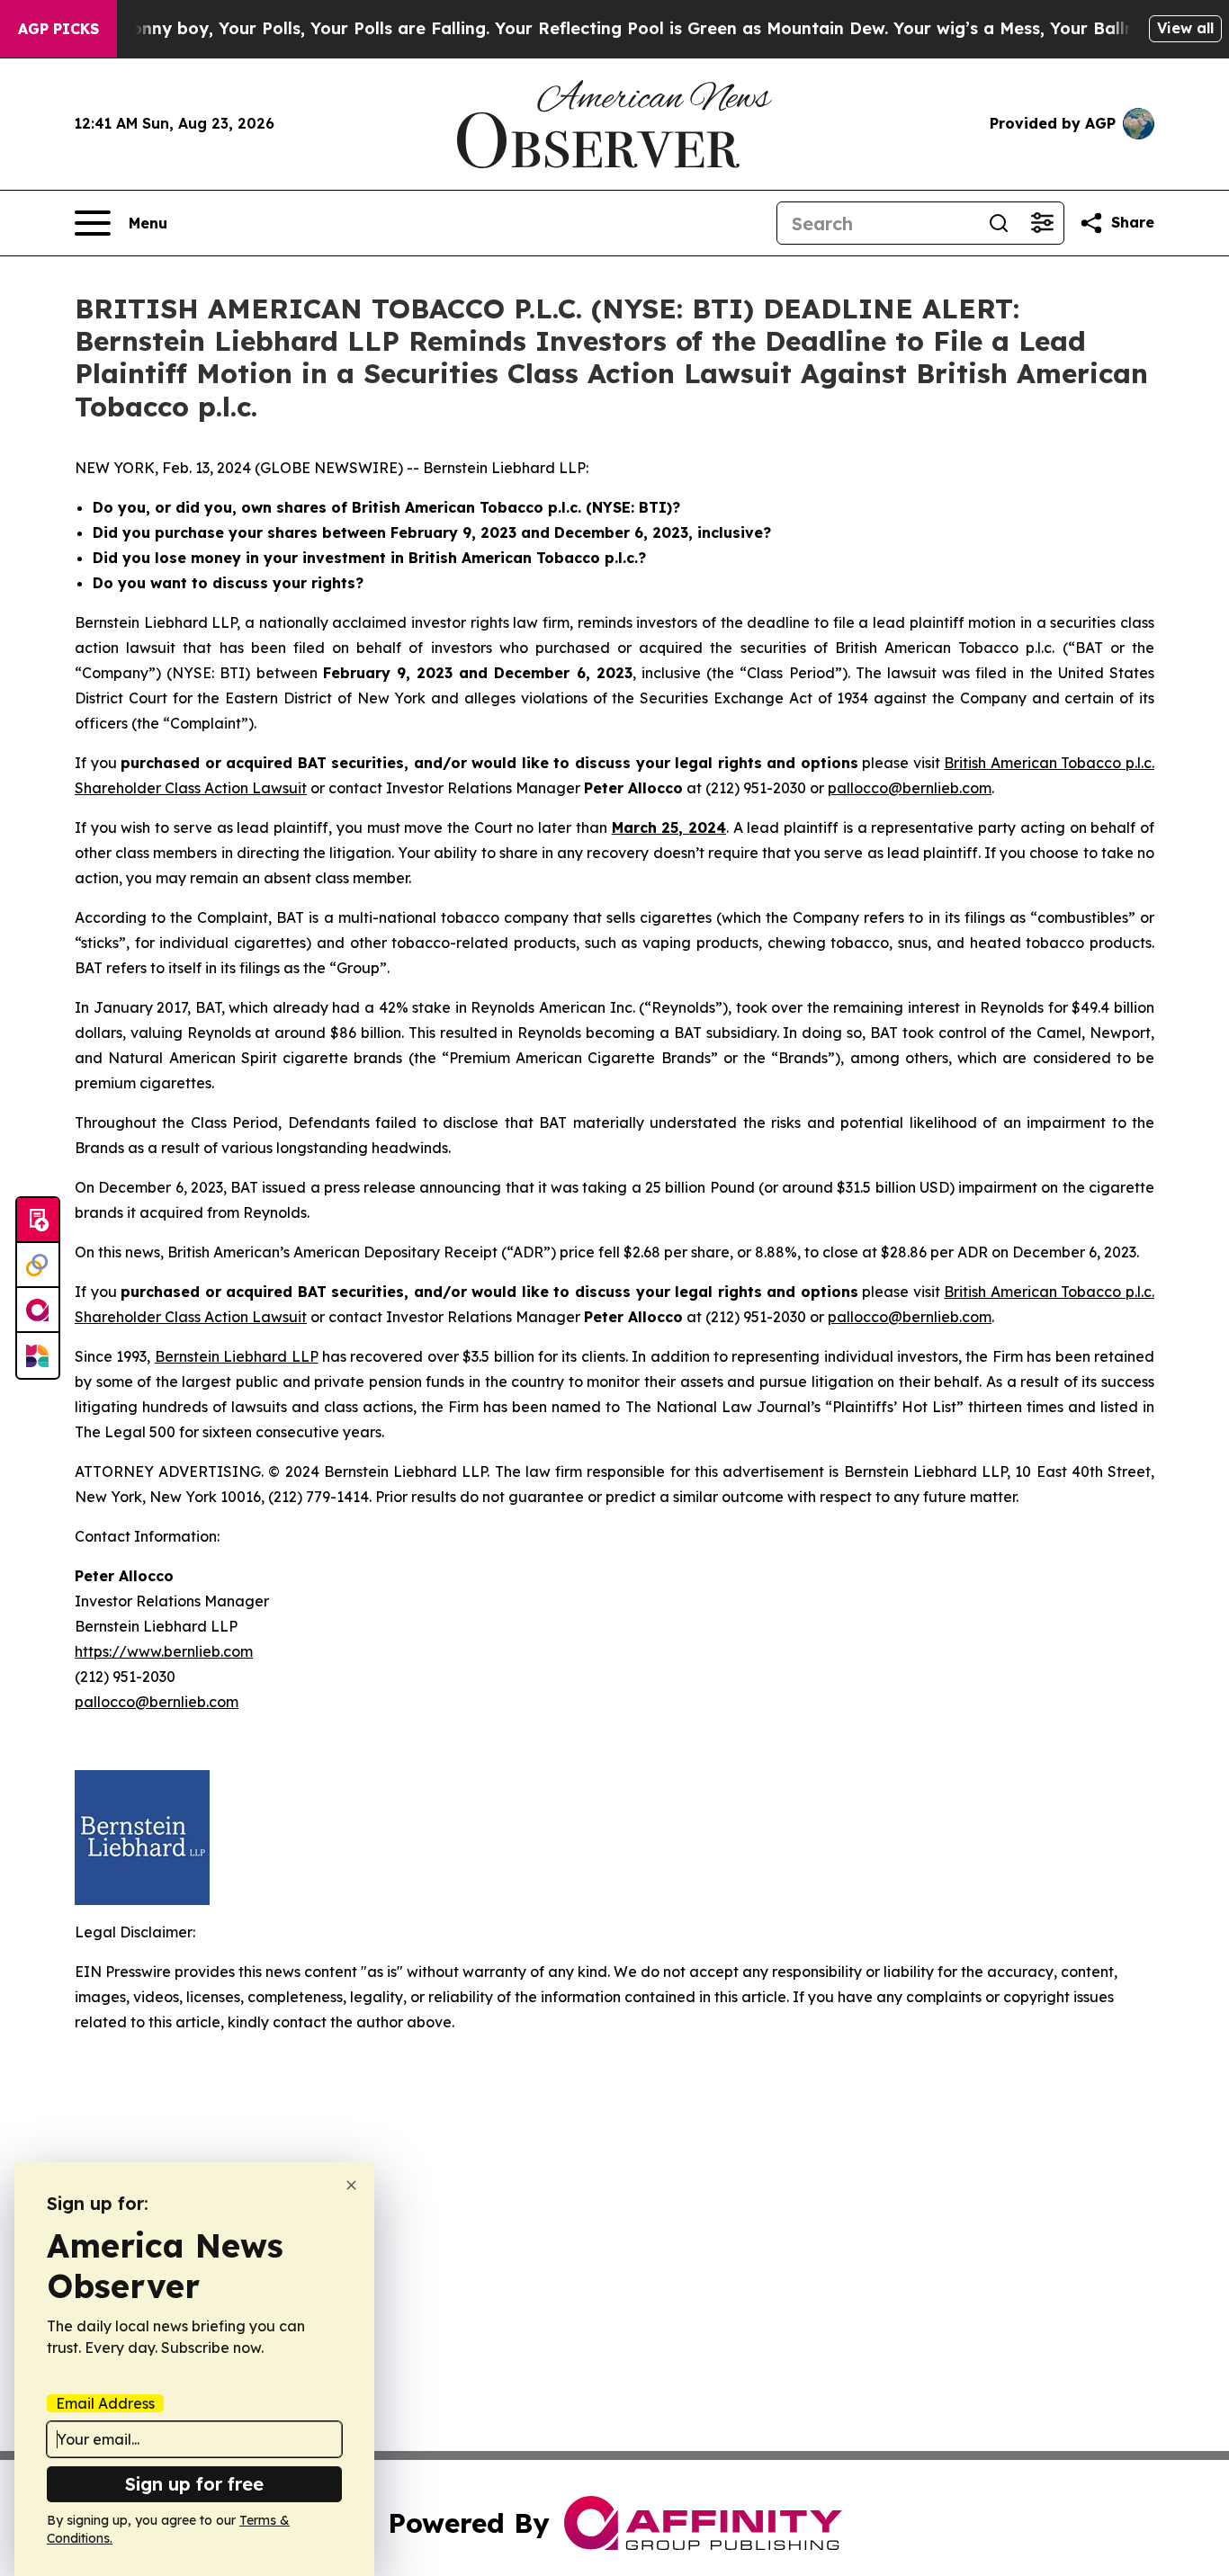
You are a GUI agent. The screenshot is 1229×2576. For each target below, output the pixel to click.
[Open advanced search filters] (1042, 223)
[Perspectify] (38, 1266)
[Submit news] (38, 1221)
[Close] (351, 2185)
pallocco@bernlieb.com (910, 788)
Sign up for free (194, 2484)
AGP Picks (58, 29)
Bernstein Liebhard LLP (237, 1356)
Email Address (105, 2403)
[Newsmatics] (38, 1355)
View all (1185, 28)
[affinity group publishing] (38, 1310)
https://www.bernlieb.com (164, 1651)
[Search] (999, 223)
